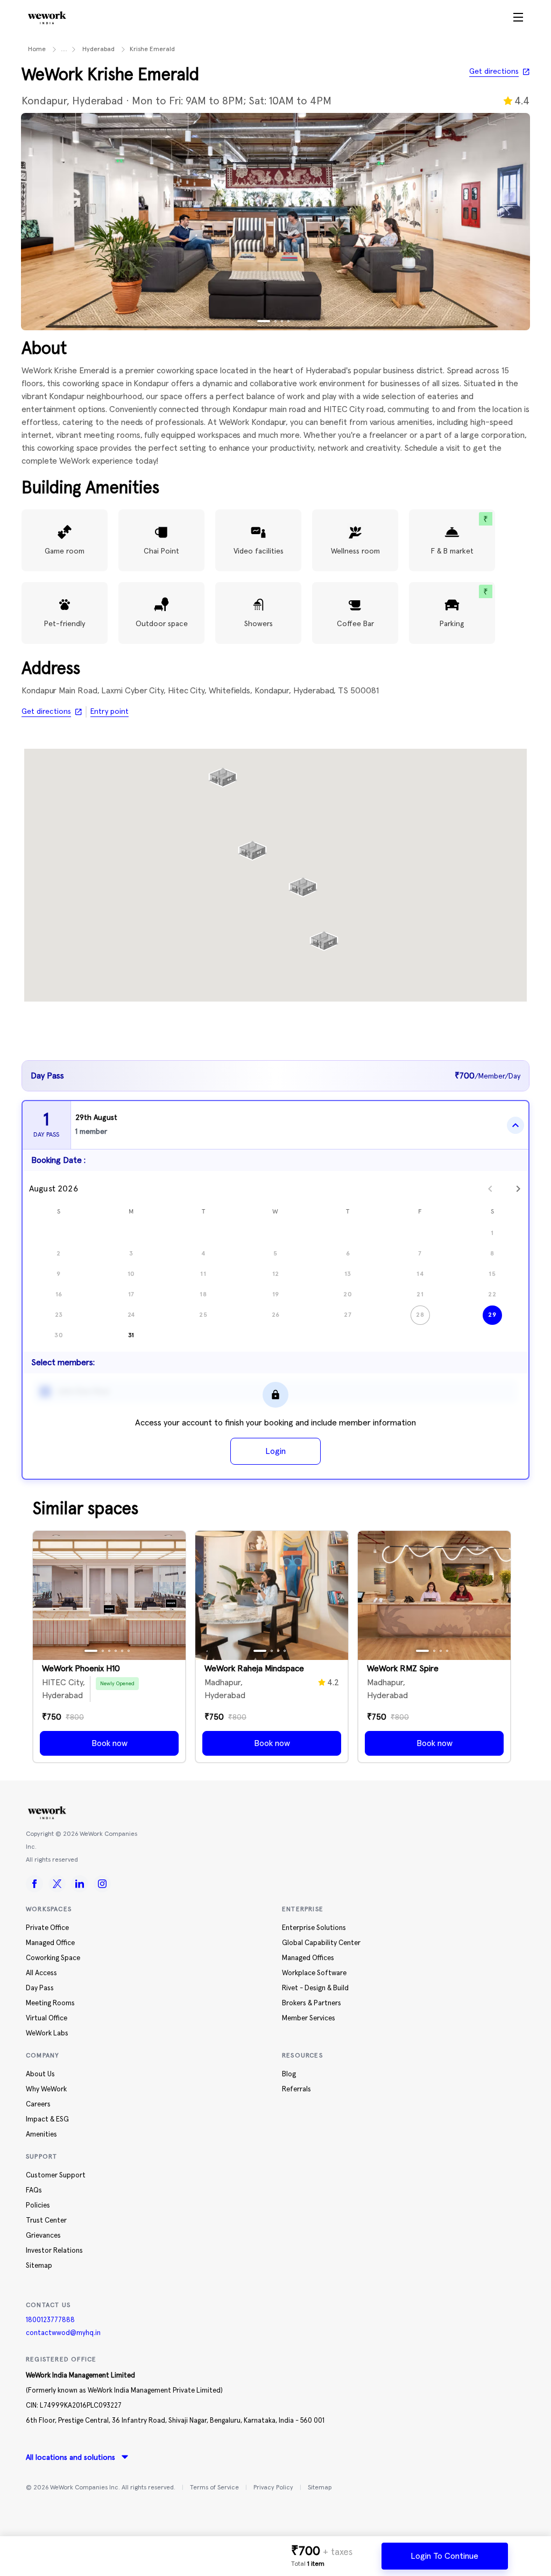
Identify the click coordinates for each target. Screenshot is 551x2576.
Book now (110, 1743)
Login (275, 1451)
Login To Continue (444, 2556)
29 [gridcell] (492, 1315)
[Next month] (518, 1189)
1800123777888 (50, 2320)
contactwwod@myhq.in (63, 2333)
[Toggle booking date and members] (515, 1125)
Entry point (110, 712)
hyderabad (98, 49)
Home (37, 49)
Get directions (494, 72)
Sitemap (320, 2488)
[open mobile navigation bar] (518, 18)
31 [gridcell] (131, 1335)
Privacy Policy (273, 2488)
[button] (223, 773)
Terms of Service (214, 2488)
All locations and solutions (70, 2458)
